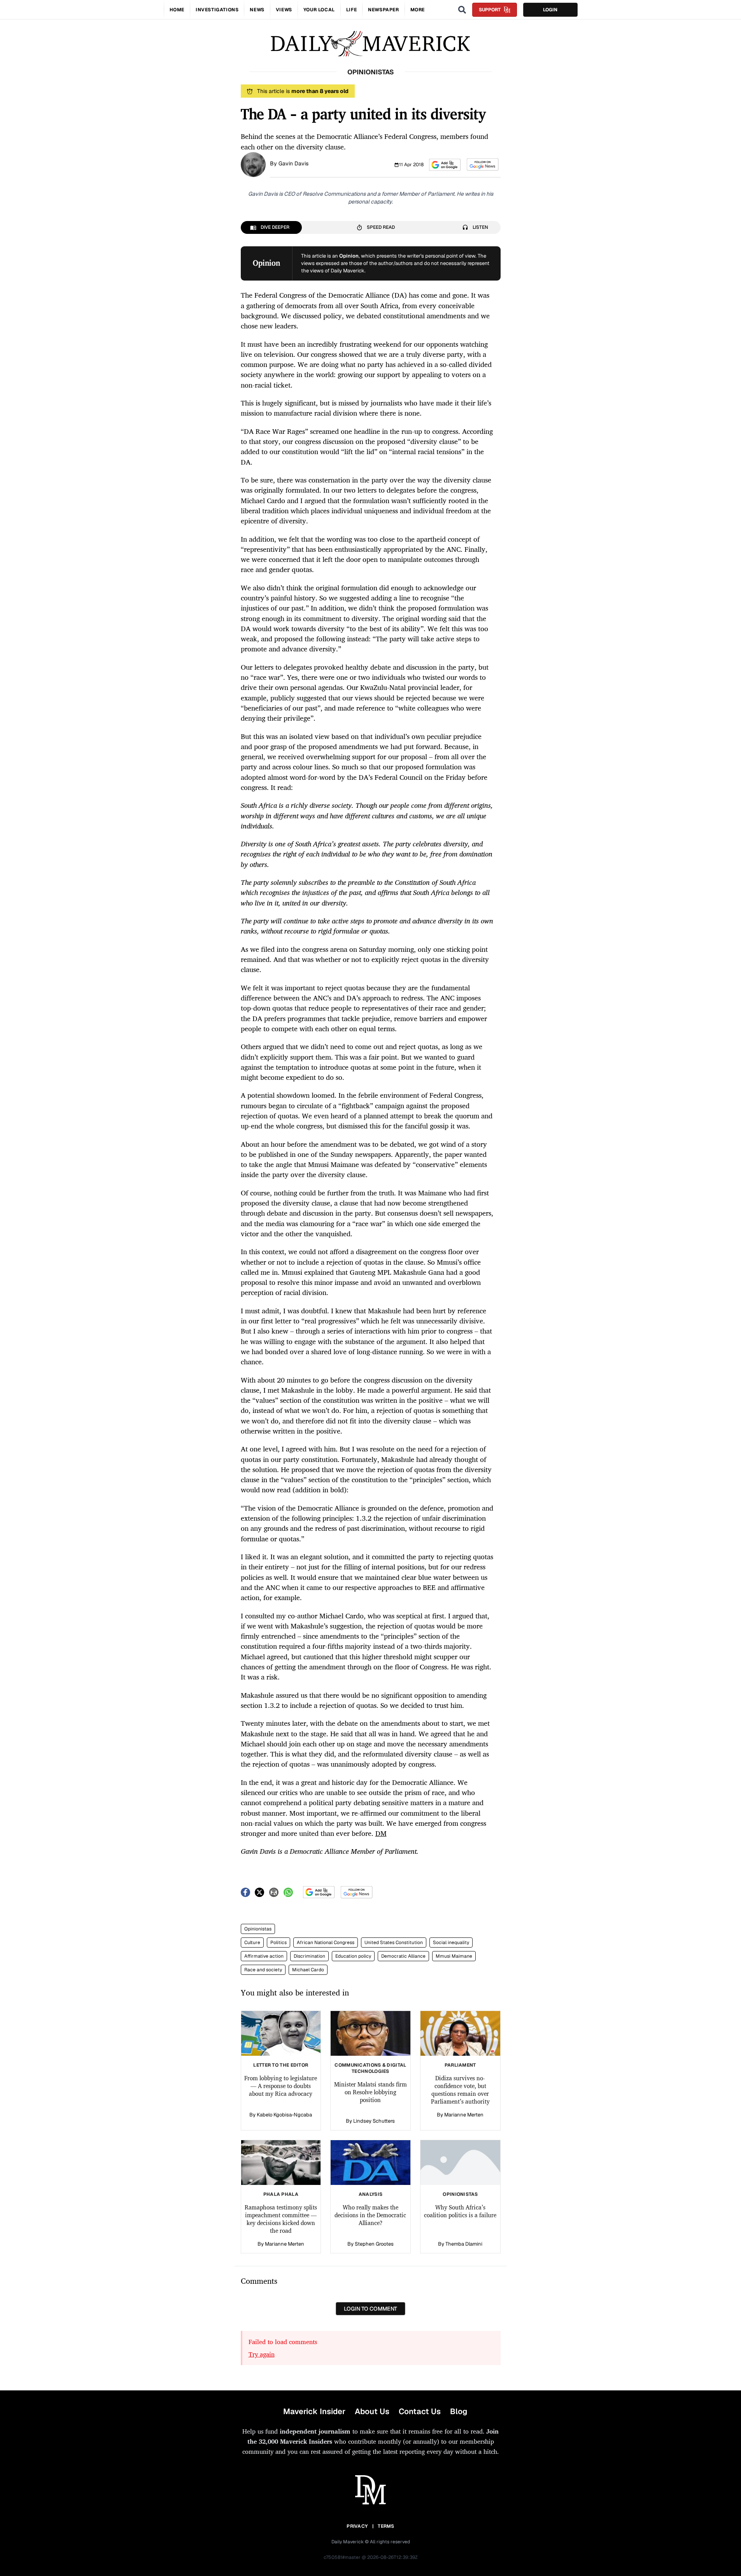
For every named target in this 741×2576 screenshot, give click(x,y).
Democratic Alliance (403, 1956)
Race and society (263, 1970)
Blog (459, 2411)
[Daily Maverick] (370, 44)
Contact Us (420, 2411)
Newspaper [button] (383, 10)
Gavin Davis (293, 163)
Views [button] (284, 10)
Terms (386, 2526)
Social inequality (451, 1943)
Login (550, 10)
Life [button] (351, 10)
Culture (252, 1943)
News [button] (257, 10)
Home (177, 10)
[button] (445, 165)
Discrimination (309, 1956)
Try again (262, 2354)
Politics (279, 1943)
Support (490, 10)
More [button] (418, 10)
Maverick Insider (314, 2411)
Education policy (353, 1956)
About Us (372, 2411)
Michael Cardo (308, 1970)
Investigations (217, 10)
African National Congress (326, 1943)
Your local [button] (319, 10)
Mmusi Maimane (454, 1956)
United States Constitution (394, 1943)
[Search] (462, 10)
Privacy (357, 2526)
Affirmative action (264, 1956)
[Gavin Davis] (253, 164)
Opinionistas (258, 1929)
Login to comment (370, 2309)
